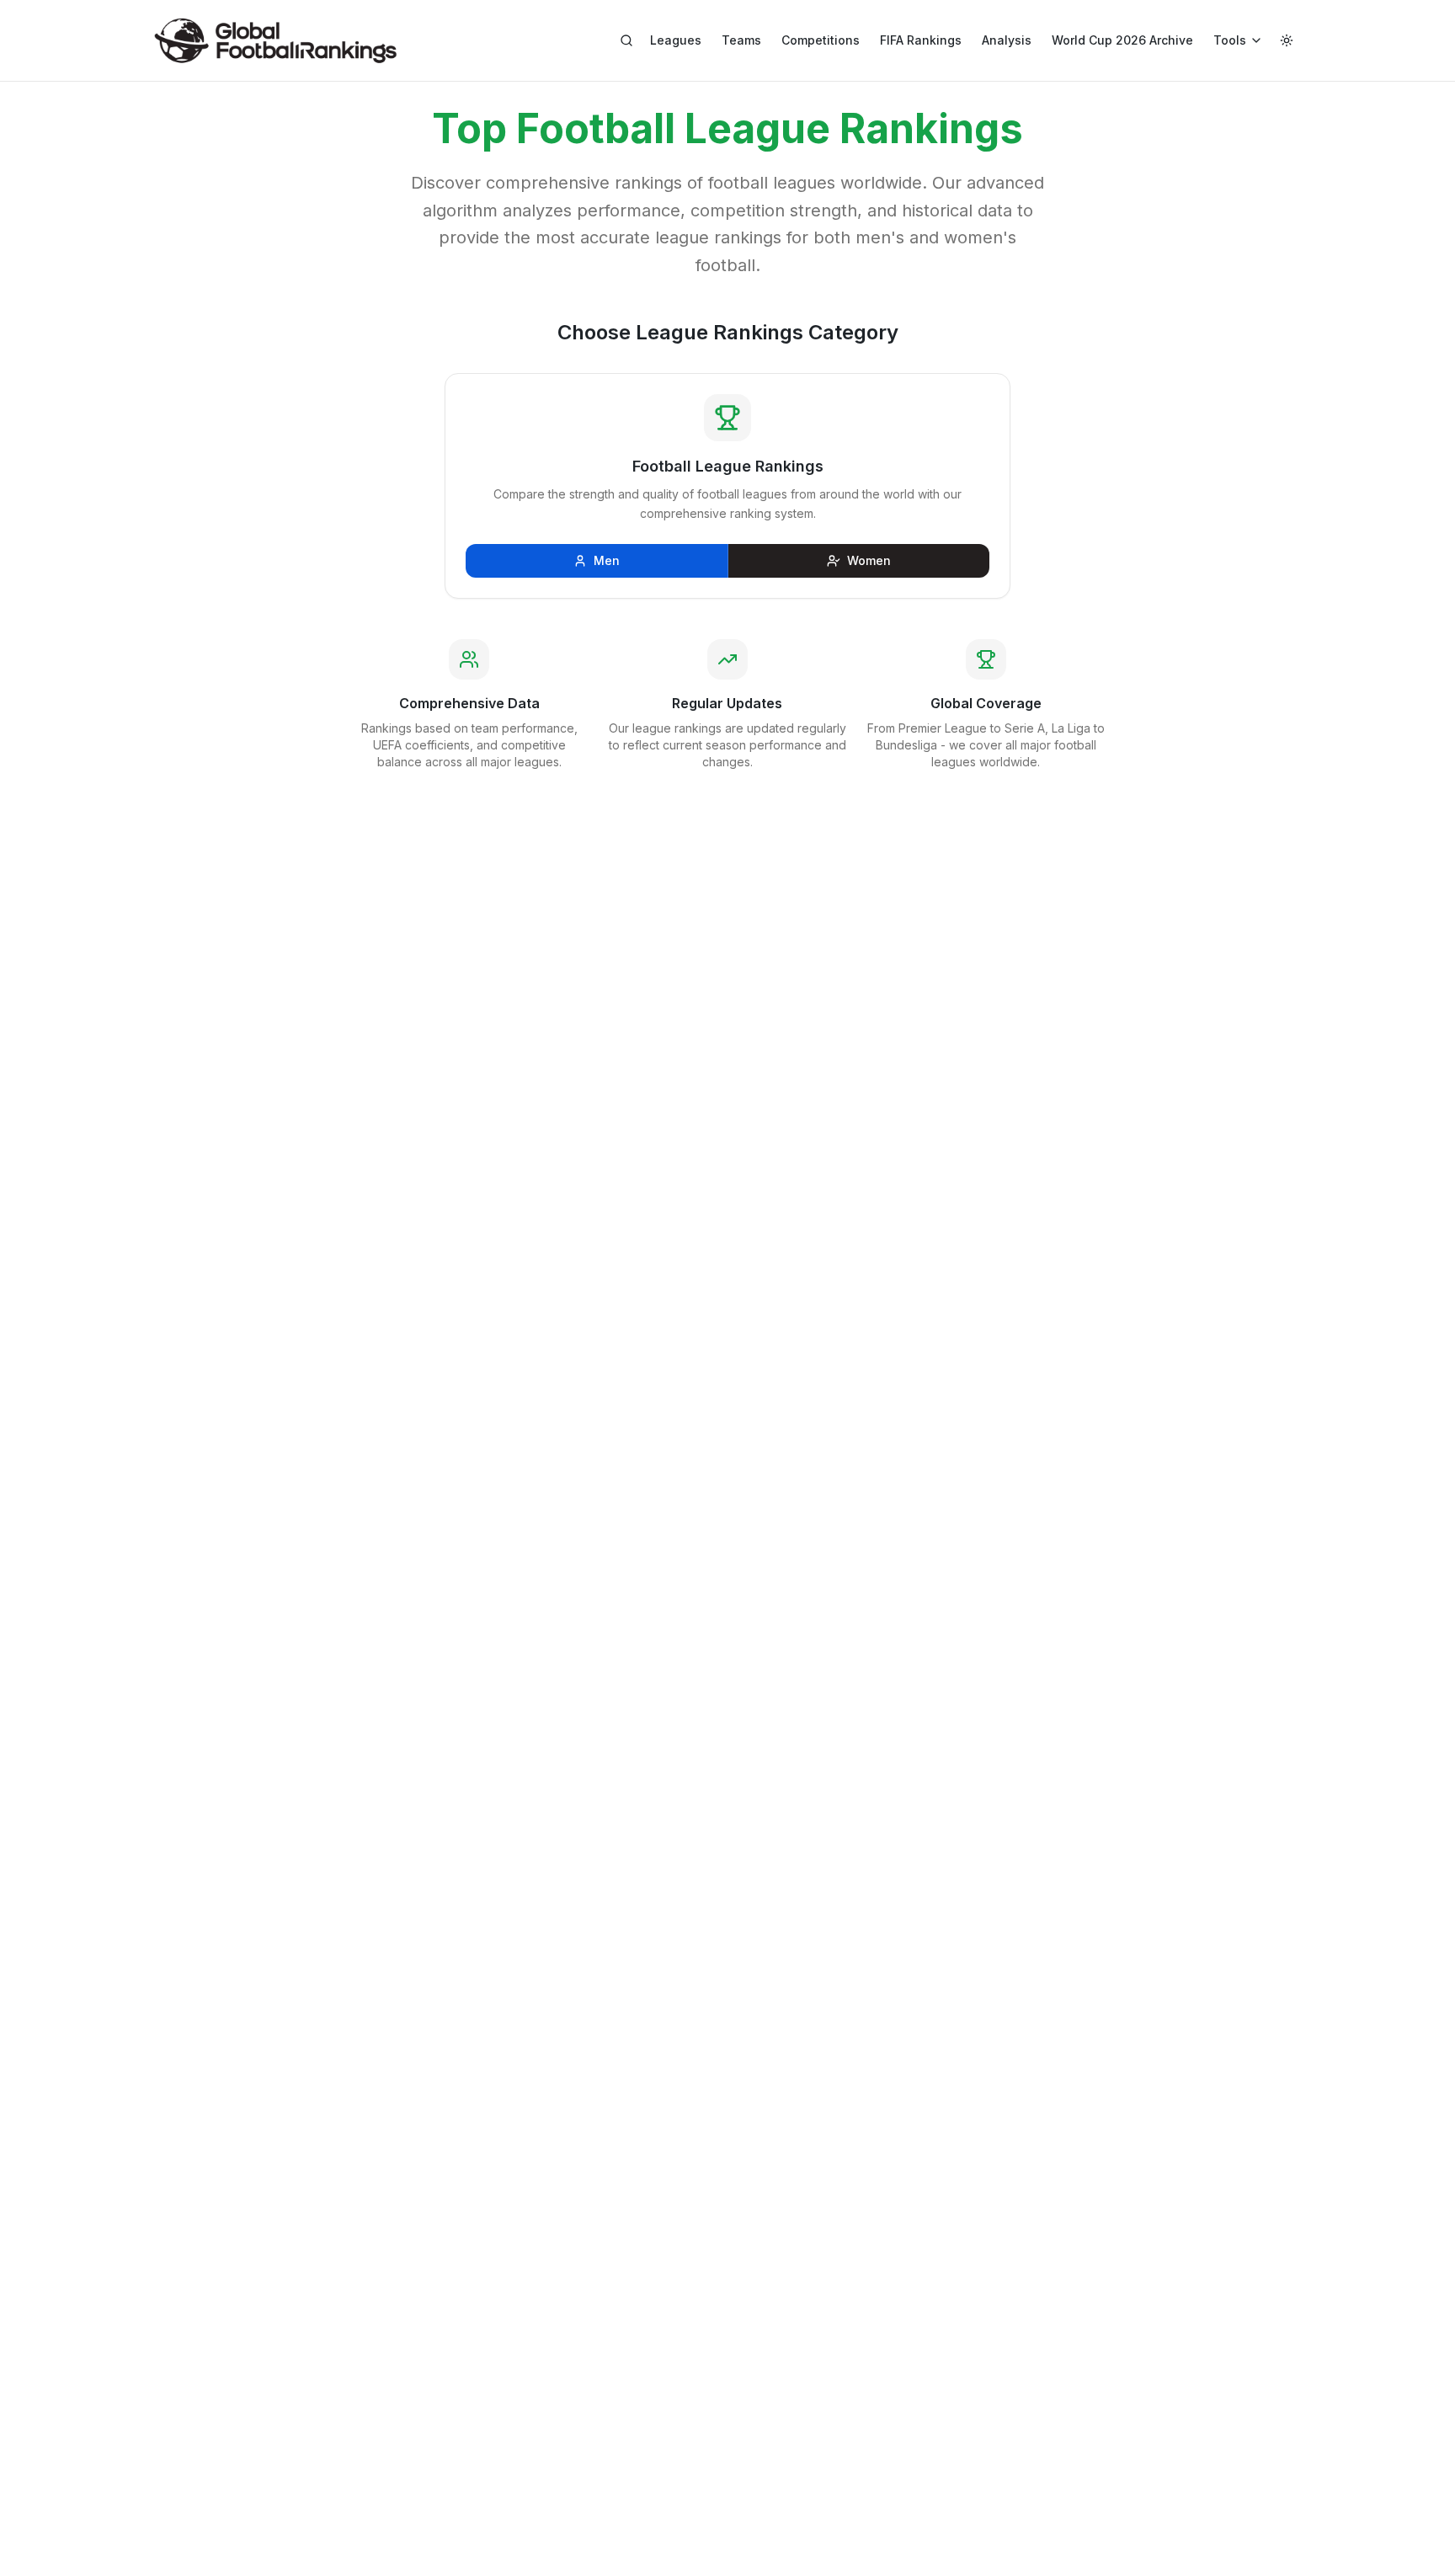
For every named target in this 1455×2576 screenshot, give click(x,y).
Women (869, 560)
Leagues (676, 40)
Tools (1230, 40)
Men (607, 560)
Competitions (821, 40)
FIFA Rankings (921, 40)
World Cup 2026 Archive (1122, 40)
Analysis (1007, 40)
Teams (741, 40)
